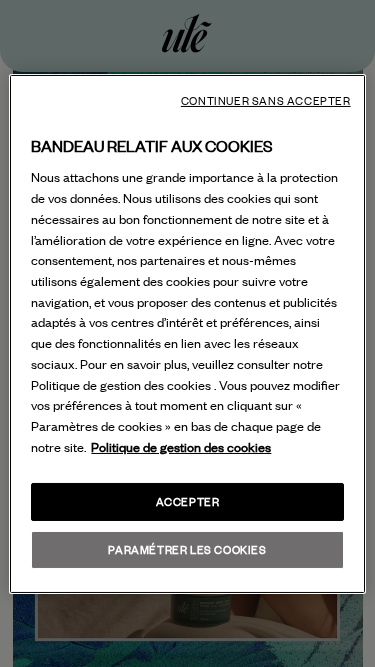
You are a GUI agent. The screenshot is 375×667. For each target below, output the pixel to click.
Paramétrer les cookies (187, 549)
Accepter (188, 501)
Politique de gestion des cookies (181, 447)
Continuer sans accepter (266, 100)
